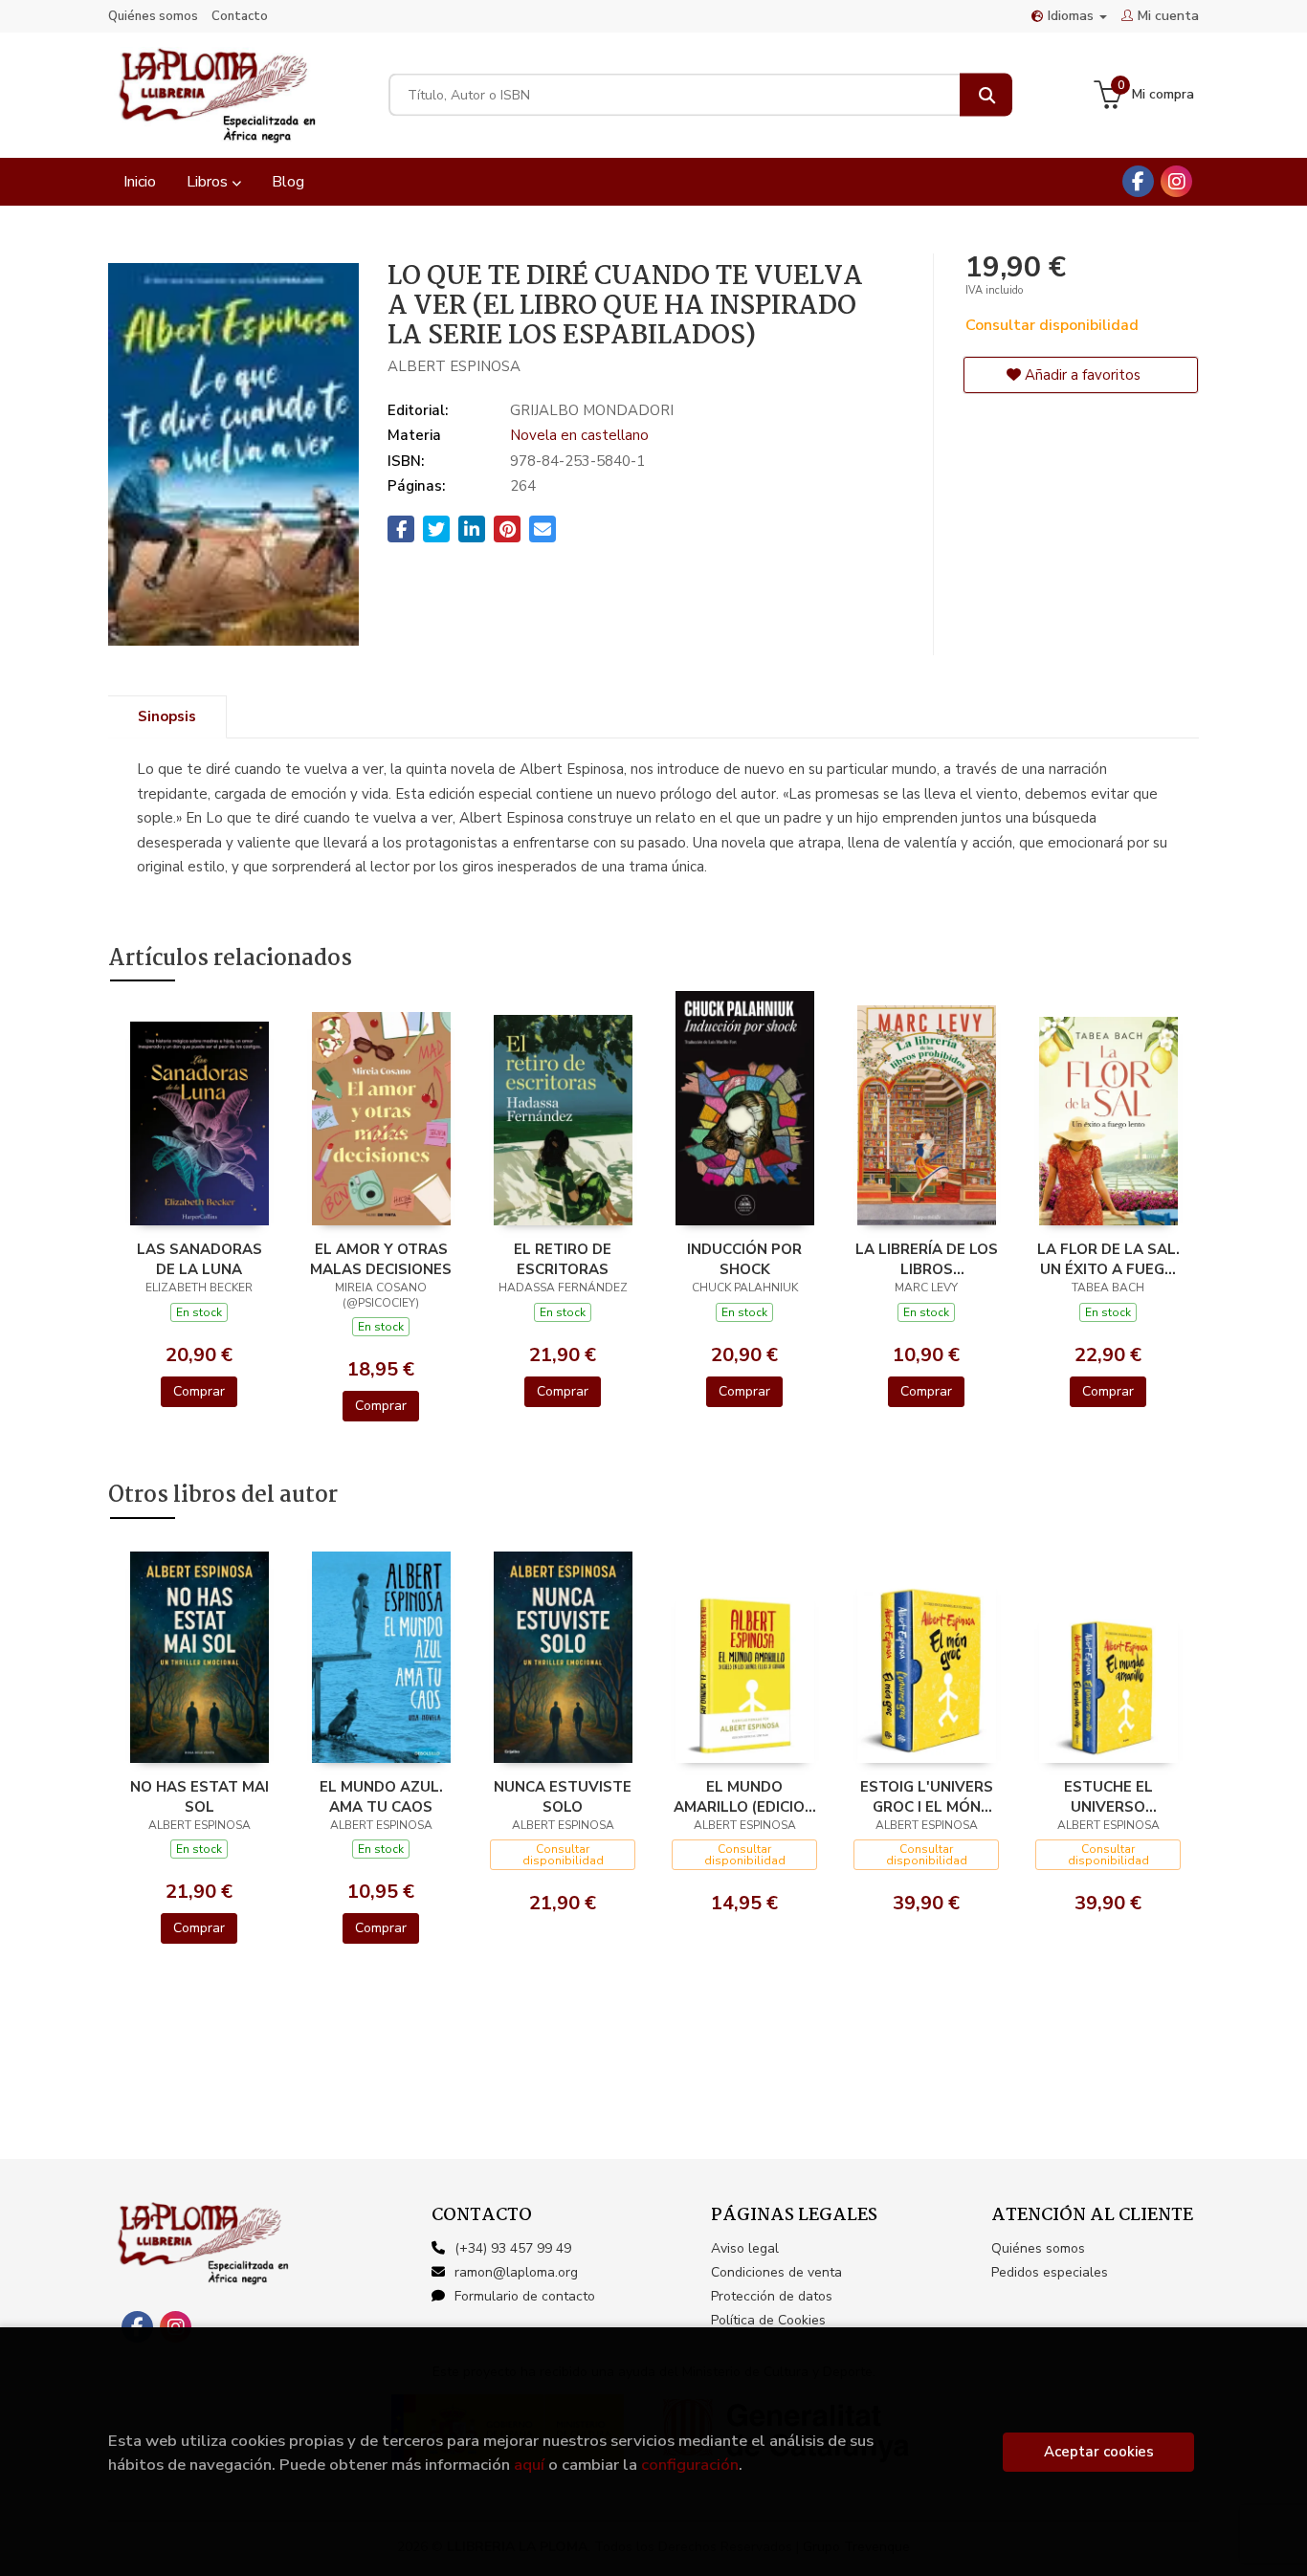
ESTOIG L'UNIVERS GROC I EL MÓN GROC (927, 1796)
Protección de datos (772, 2296)
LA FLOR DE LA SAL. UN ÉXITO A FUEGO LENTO (1108, 1259)
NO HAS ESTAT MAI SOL (199, 1796)
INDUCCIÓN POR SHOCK (744, 1259)
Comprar (199, 1391)
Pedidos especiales (1050, 2272)
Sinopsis (167, 716)
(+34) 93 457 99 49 (513, 2248)
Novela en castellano (579, 435)
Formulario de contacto (525, 2296)
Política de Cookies (768, 2320)
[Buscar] (986, 95)
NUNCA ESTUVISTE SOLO (563, 1796)
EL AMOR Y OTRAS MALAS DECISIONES (381, 1259)
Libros (209, 182)
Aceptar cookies (1099, 2452)
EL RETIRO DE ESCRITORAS (563, 1259)
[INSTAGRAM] (1176, 181)
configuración (690, 2465)
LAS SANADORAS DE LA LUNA (199, 1259)
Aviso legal (745, 2248)
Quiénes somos (153, 16)
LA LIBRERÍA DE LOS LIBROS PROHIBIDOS (927, 1259)
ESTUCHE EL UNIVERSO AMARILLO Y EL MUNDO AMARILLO (1108, 1796)
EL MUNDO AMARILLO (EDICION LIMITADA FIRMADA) (745, 1796)
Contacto (240, 16)
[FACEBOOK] (1138, 181)
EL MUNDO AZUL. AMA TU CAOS (381, 1796)
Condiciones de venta (776, 2272)
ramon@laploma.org (516, 2272)
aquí (529, 2465)
